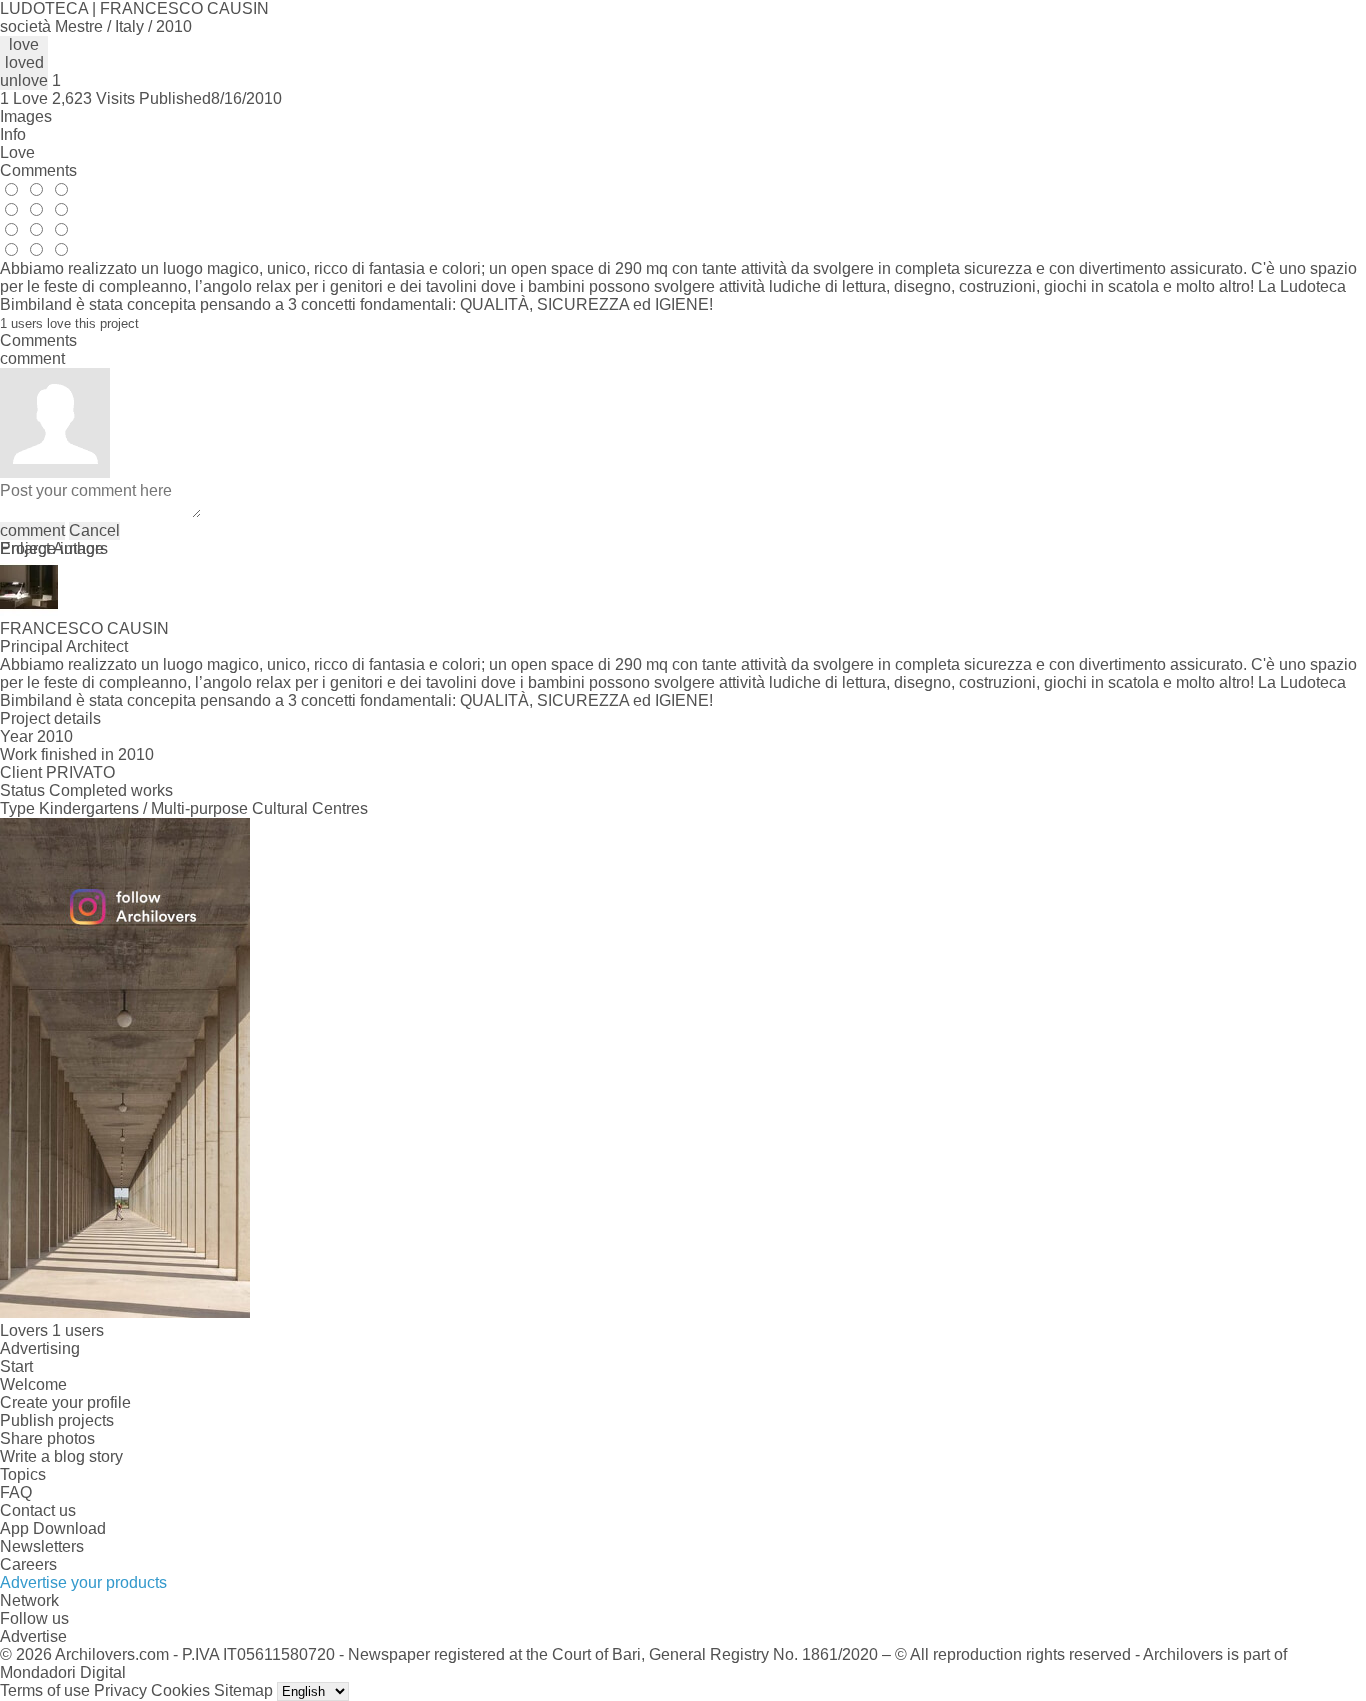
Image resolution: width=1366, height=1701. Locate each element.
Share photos (47, 1438)
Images (26, 116)
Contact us (38, 1510)
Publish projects (57, 1420)
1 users (78, 1330)
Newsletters (42, 1546)
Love (17, 152)
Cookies (180, 1690)
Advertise (33, 1636)
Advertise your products (83, 1582)
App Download (53, 1528)
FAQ (16, 1492)
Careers (28, 1564)
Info (13, 134)
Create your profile (65, 1402)
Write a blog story (61, 1456)
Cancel (94, 530)
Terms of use (45, 1690)
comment (32, 530)
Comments (38, 170)
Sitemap (243, 1690)
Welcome (33, 1384)
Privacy (120, 1690)
